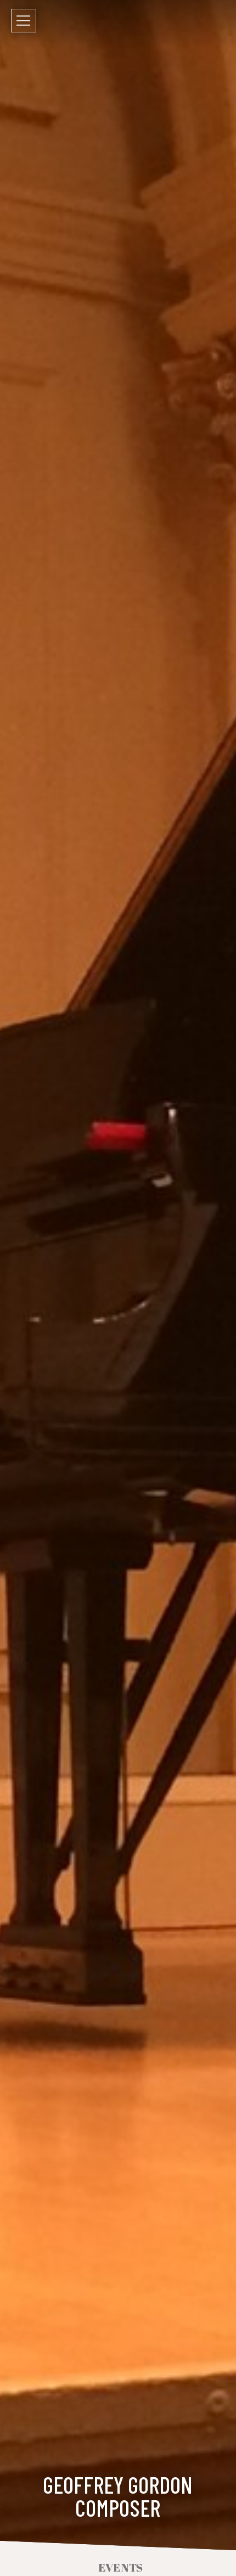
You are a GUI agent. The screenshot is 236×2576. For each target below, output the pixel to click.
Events (120, 2567)
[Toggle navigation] (24, 21)
